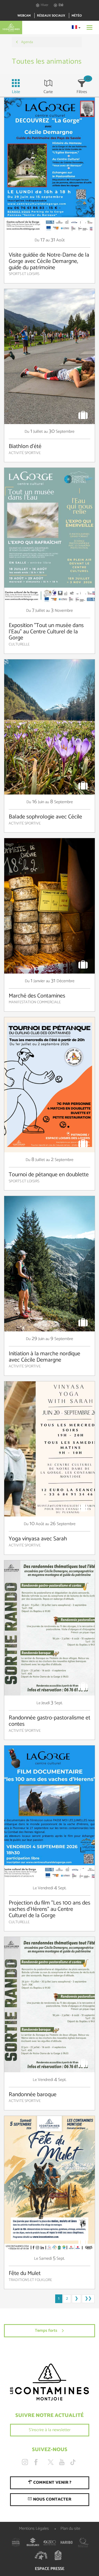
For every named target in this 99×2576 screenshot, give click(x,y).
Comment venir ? (52, 2483)
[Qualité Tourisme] (83, 2542)
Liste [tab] (16, 92)
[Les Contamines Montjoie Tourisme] (49, 2382)
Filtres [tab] (82, 92)
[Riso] (50, 2542)
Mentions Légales (34, 2529)
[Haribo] (67, 2542)
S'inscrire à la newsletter (50, 2430)
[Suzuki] (33, 2542)
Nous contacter (52, 2499)
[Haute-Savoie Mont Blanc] (16, 2542)
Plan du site (70, 2529)
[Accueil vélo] (58, 2555)
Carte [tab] (48, 92)
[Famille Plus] (41, 2555)
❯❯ (88, 2298)
